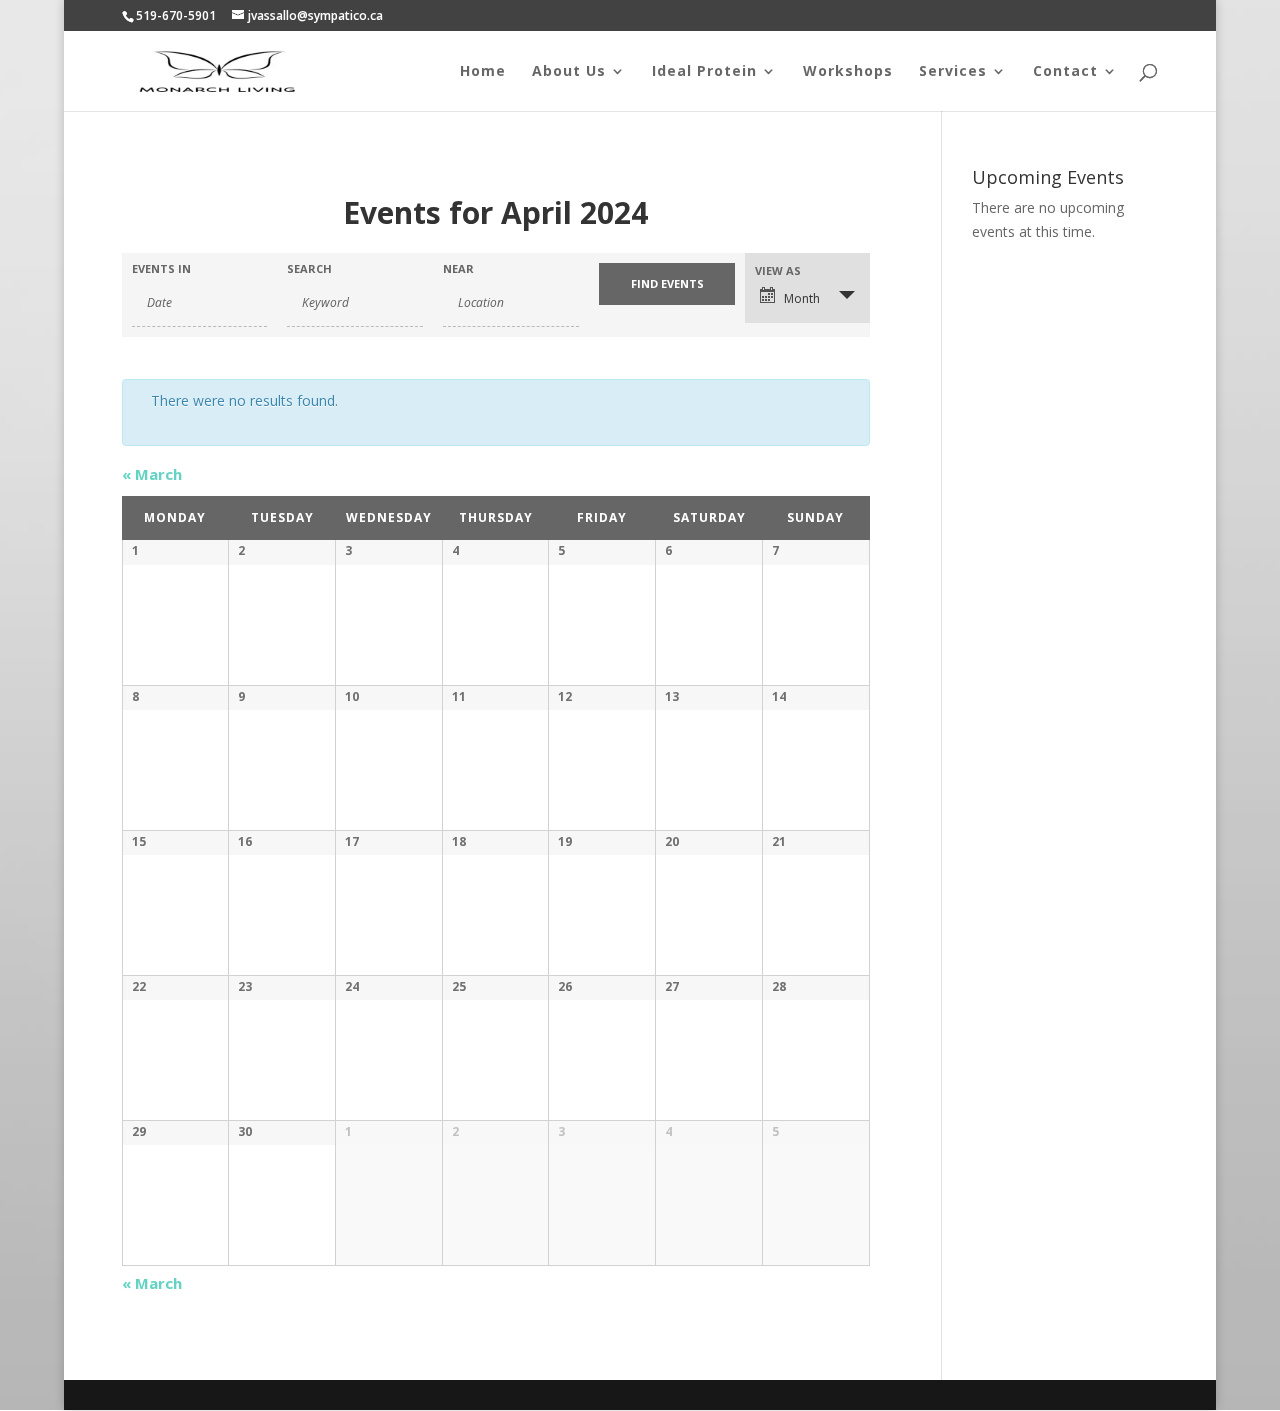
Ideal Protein (704, 72)
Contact (1065, 72)
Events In (161, 268)
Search (309, 268)
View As (778, 270)
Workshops (848, 72)
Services (953, 72)
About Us (569, 72)
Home (483, 72)
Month (802, 298)
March (152, 474)
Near (458, 268)
